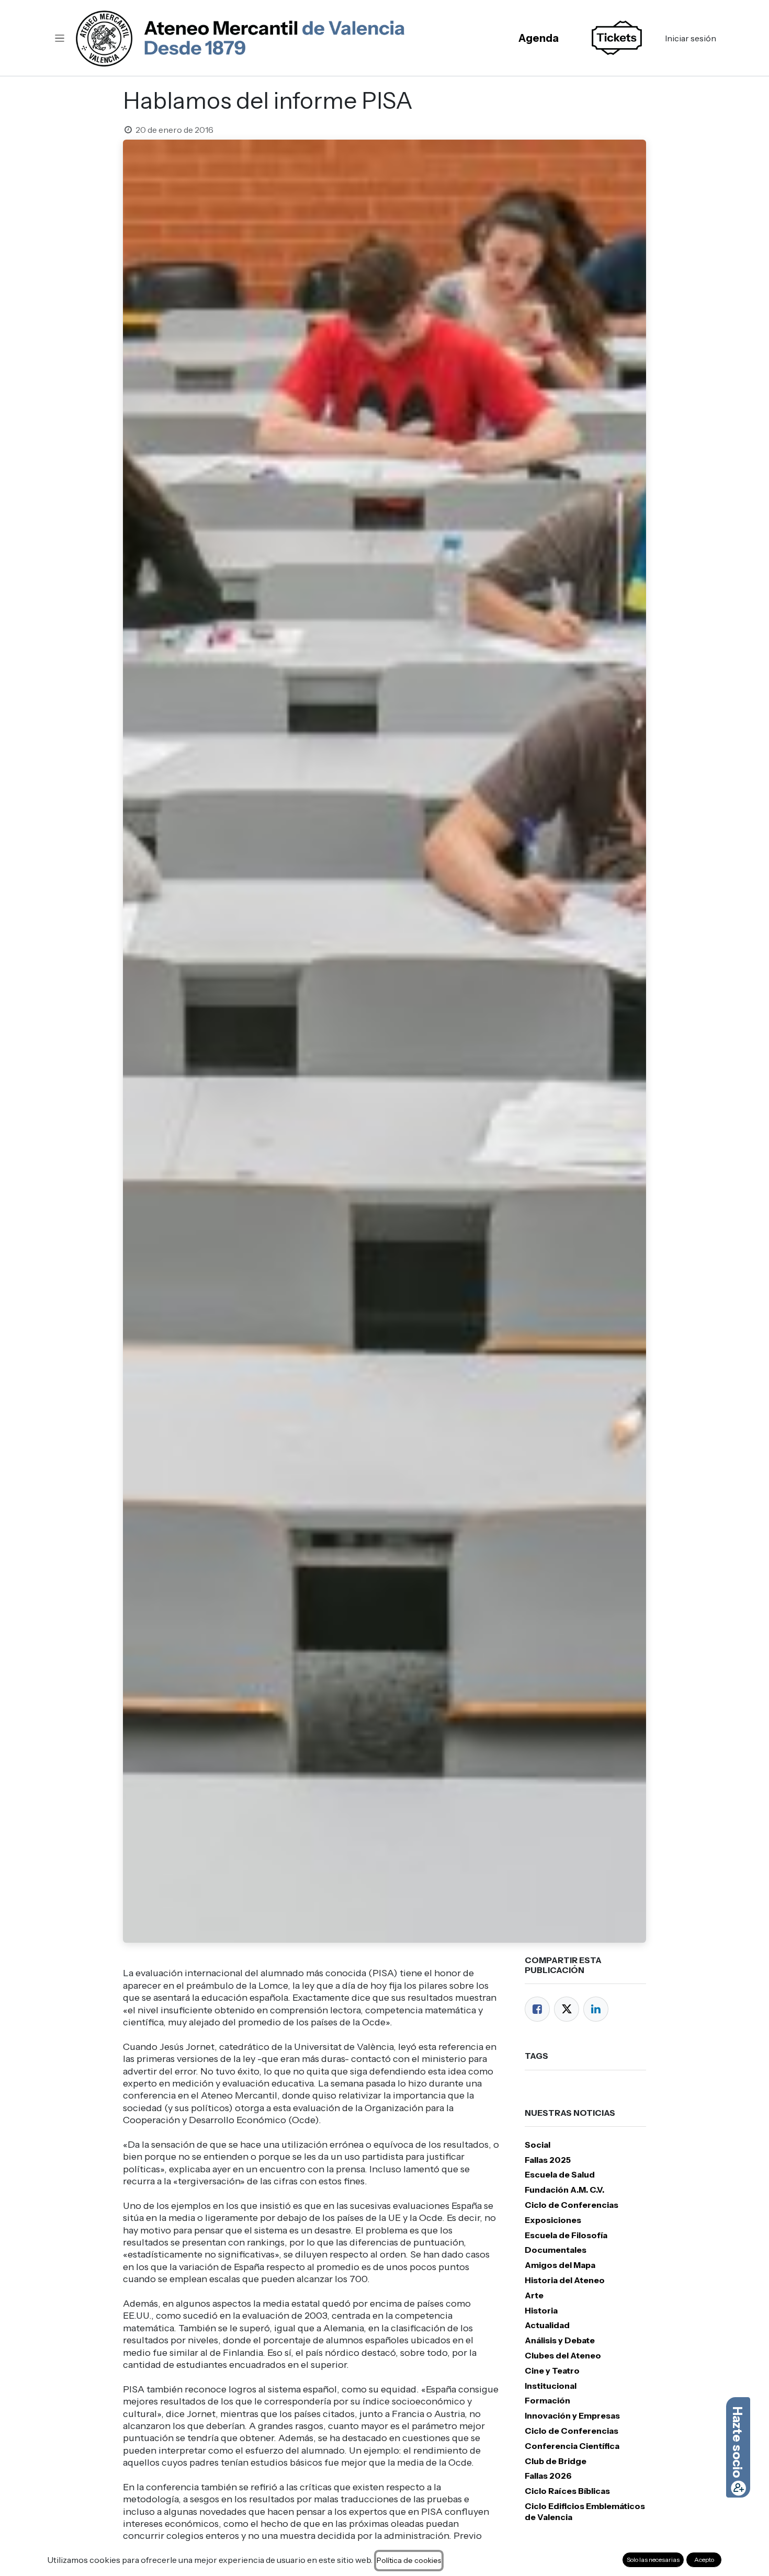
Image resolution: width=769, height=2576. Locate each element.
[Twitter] (567, 2009)
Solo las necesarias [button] (653, 2560)
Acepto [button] (704, 2560)
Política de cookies (409, 2560)
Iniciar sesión (691, 38)
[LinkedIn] (596, 2009)
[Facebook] (537, 2009)
